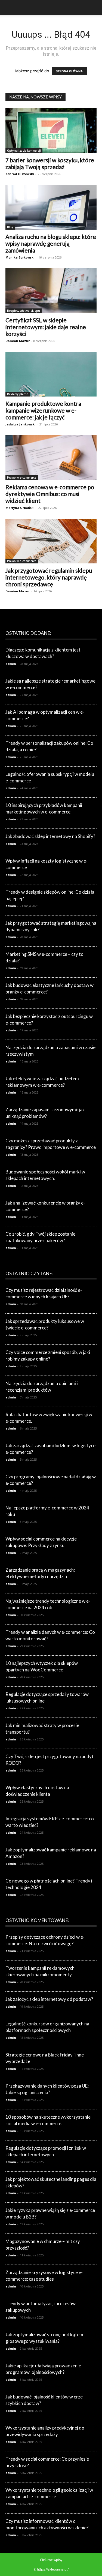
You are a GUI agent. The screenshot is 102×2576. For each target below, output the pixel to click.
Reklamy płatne (18, 394)
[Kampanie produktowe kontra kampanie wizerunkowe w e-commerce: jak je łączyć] (51, 374)
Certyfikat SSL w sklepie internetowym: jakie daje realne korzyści (46, 327)
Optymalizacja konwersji (24, 151)
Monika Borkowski (20, 257)
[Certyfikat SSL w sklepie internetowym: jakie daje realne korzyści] (51, 291)
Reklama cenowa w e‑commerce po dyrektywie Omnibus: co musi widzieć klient (50, 494)
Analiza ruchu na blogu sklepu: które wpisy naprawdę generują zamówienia (51, 243)
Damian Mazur (18, 341)
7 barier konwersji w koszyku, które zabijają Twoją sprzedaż (50, 163)
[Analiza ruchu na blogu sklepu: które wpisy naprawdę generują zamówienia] (51, 207)
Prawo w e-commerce (22, 478)
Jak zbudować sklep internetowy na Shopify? (50, 836)
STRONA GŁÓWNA (69, 71)
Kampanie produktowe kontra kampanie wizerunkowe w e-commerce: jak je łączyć (43, 410)
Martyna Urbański (20, 508)
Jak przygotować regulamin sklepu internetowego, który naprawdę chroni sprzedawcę (49, 577)
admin (11, 664)
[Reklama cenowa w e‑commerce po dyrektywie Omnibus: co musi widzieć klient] (51, 458)
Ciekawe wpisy (51, 2560)
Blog (10, 227)
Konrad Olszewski (20, 174)
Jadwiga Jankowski (21, 424)
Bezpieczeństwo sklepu (24, 311)
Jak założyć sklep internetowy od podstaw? (49, 1999)
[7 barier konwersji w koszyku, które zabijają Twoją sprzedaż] (51, 131)
